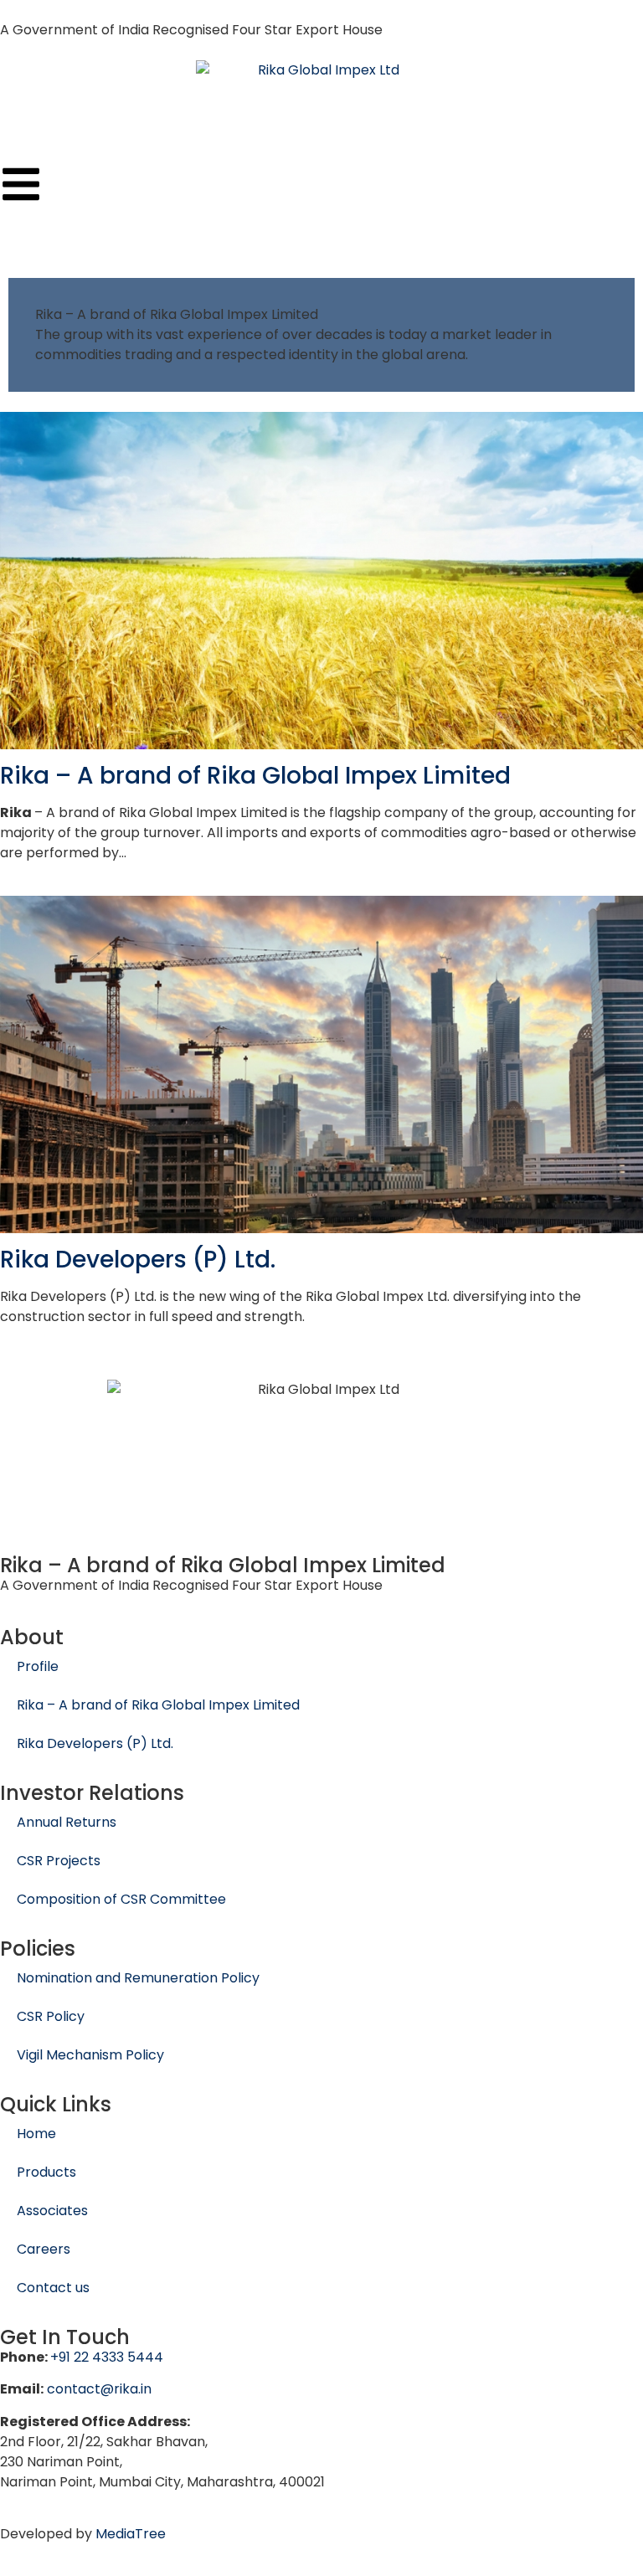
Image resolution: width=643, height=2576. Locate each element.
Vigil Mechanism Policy (90, 2055)
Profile (38, 1666)
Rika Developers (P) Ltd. (138, 1260)
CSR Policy (51, 2016)
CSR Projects (59, 1861)
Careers (44, 2249)
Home (36, 2134)
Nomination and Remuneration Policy (138, 1978)
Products (46, 2172)
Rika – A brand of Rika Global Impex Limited (255, 776)
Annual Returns (67, 1822)
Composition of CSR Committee (121, 1899)
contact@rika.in (99, 2389)
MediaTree (131, 2534)
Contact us (53, 2288)
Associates (52, 2211)
